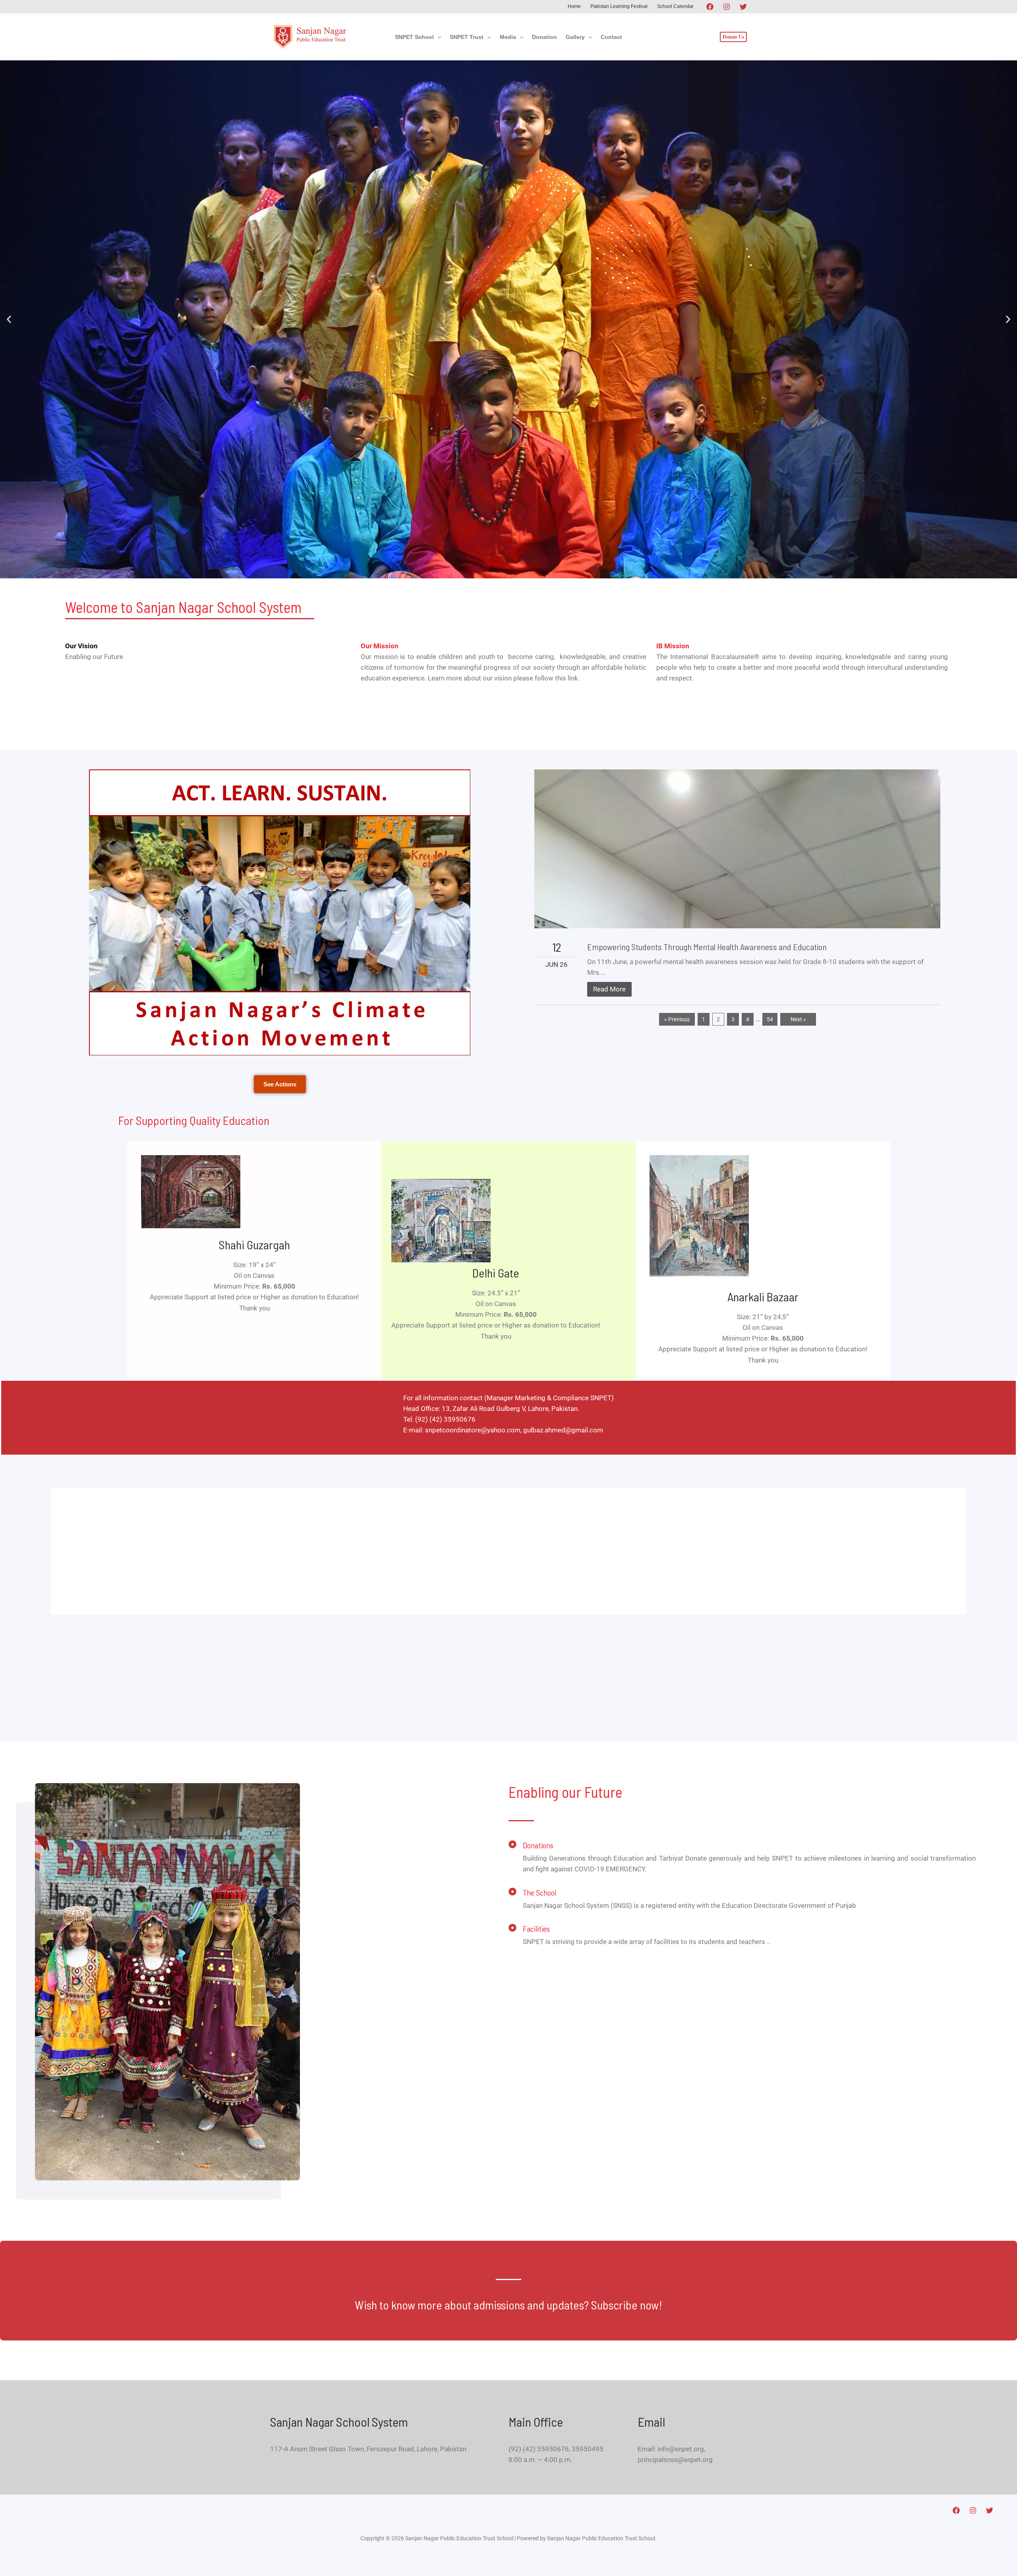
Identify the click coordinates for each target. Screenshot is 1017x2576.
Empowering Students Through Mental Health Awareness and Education (707, 947)
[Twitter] (743, 7)
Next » (798, 1019)
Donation (544, 37)
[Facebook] (710, 7)
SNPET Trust (467, 37)
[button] (437, 37)
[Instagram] (727, 7)
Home (574, 6)
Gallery (575, 37)
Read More (609, 989)
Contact (611, 37)
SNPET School (414, 37)
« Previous (677, 1019)
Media (508, 37)
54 (770, 1019)
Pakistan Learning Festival (619, 6)
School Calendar (675, 6)
